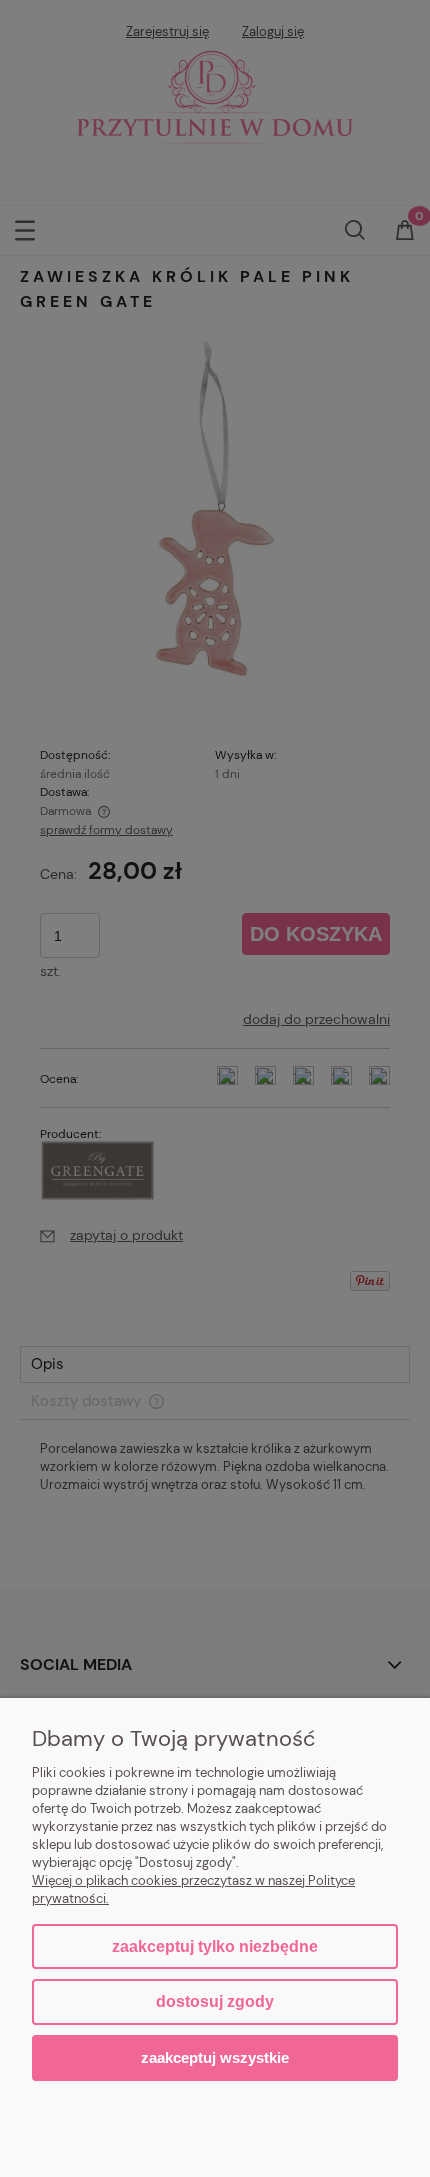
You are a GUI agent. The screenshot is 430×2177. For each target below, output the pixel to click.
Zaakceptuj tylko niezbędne (215, 1946)
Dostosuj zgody (215, 2001)
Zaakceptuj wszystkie (215, 2057)
